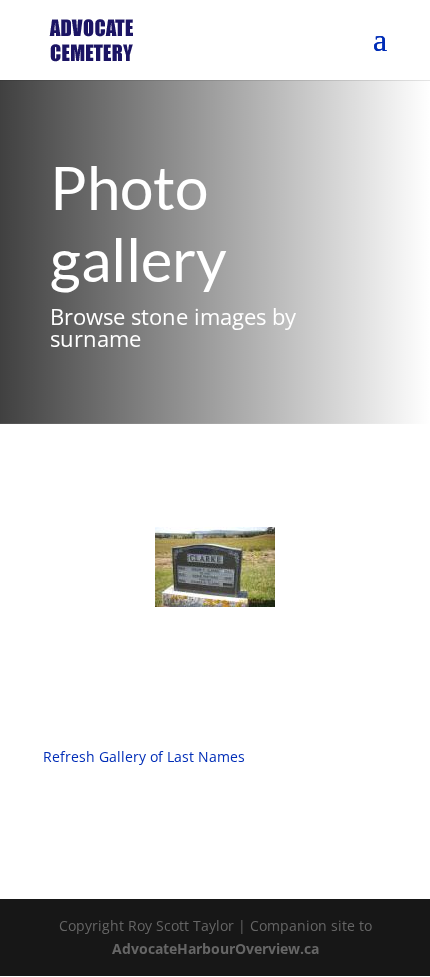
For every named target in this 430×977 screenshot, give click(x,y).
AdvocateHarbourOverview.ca (215, 948)
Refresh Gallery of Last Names (144, 756)
